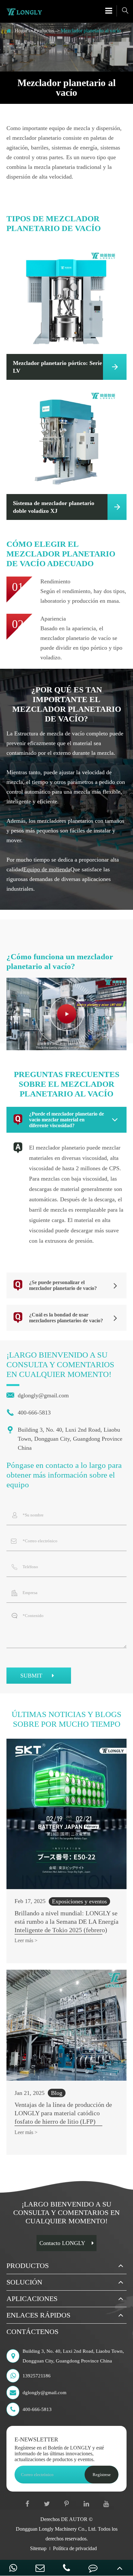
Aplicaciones (32, 2299)
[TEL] (66, 2568)
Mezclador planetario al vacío (91, 31)
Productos (44, 31)
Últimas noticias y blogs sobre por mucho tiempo (66, 1719)
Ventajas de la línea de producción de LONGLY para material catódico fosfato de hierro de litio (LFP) (63, 2113)
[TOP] (120, 2568)
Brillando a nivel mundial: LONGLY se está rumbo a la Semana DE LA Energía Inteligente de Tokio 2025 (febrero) (66, 1921)
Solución (24, 2282)
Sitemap (38, 2548)
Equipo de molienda (47, 869)
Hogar (21, 31)
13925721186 (37, 2376)
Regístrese (102, 2475)
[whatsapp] (13, 2568)
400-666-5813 (29, 1413)
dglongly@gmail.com (38, 1395)
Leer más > (26, 1940)
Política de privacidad (75, 2548)
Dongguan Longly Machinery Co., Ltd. (56, 2529)
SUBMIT (32, 1676)
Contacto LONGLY (62, 2243)
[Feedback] (93, 2568)
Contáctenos (32, 2332)
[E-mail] (40, 2568)
